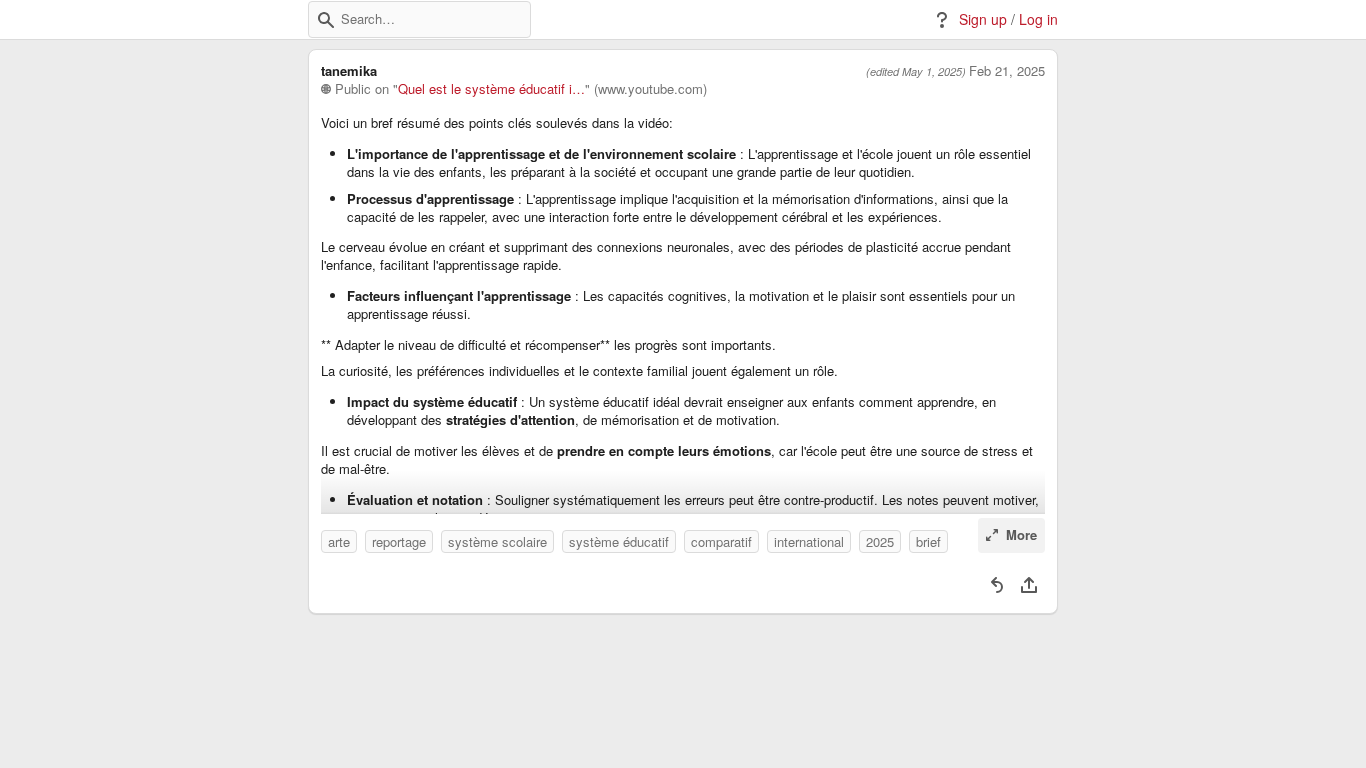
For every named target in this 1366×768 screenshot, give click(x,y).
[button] (326, 20)
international (809, 541)
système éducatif (619, 541)
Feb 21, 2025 (1007, 71)
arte (339, 541)
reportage (399, 541)
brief (928, 541)
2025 (880, 541)
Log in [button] (1038, 19)
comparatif (721, 541)
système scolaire (497, 541)
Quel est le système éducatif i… (491, 89)
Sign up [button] (983, 19)
